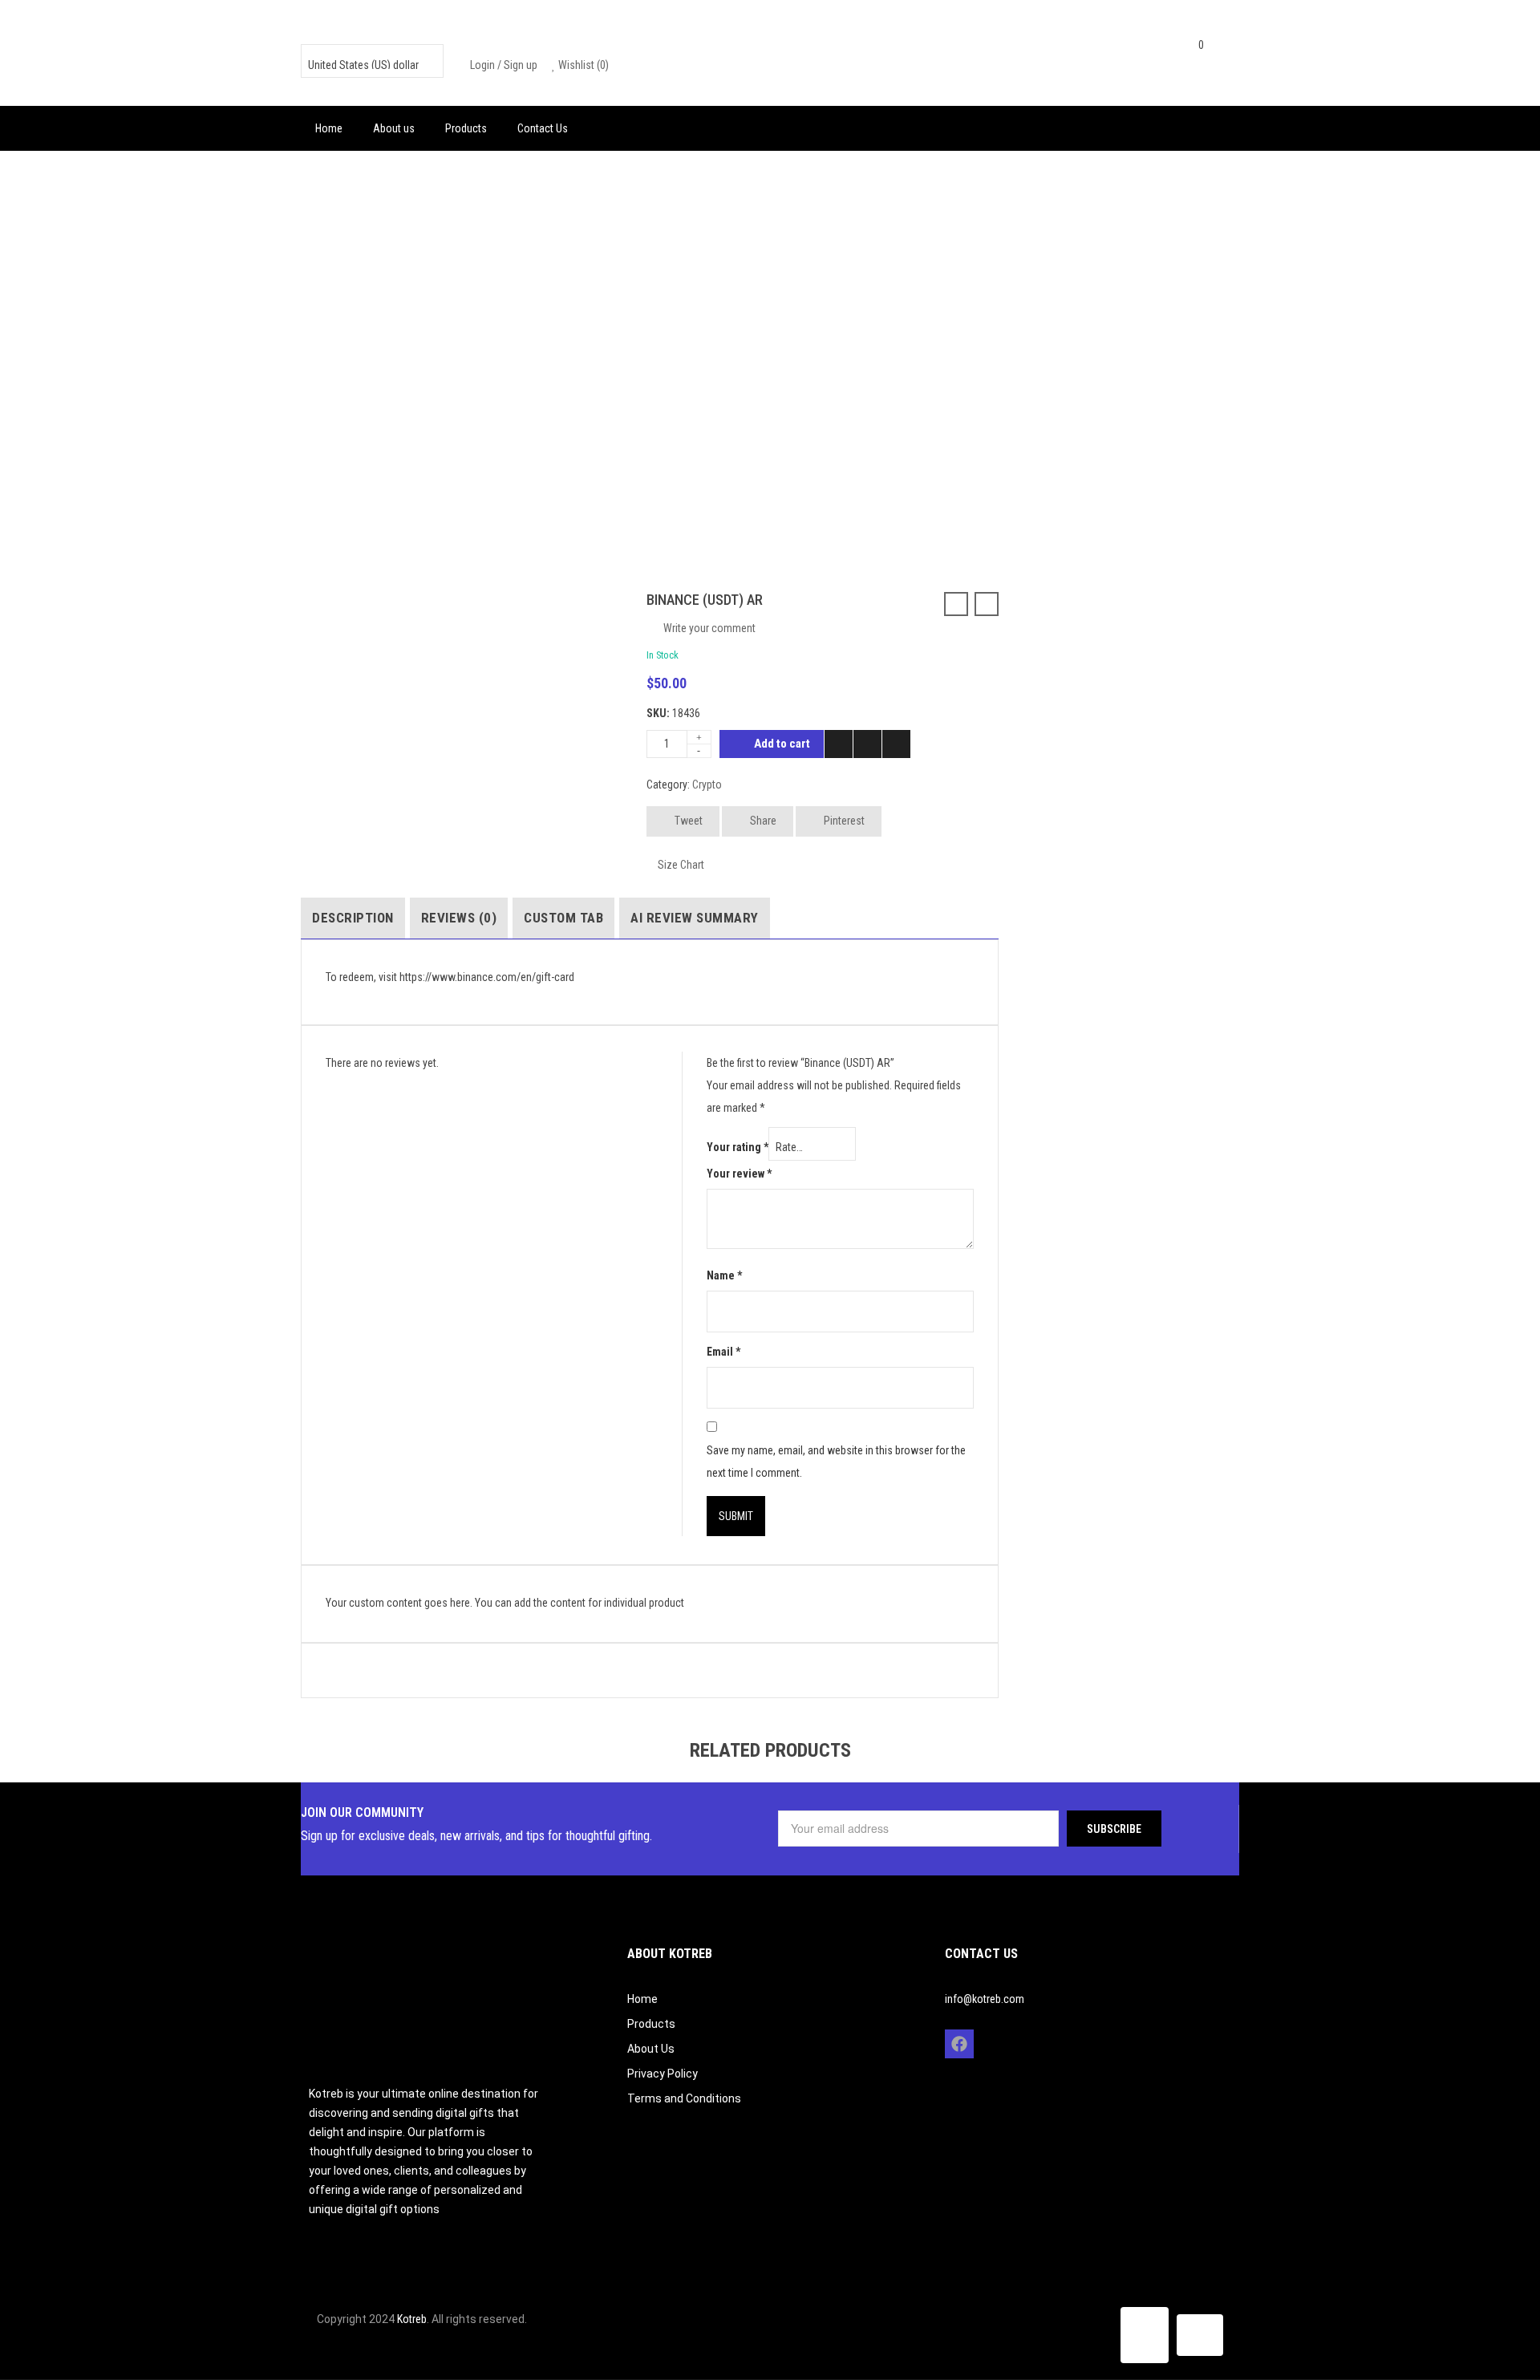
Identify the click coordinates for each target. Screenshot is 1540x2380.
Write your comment (709, 628)
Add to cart (782, 744)
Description (353, 918)
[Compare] (867, 744)
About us (394, 128)
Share (762, 821)
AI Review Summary (695, 918)
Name (724, 1275)
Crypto (707, 785)
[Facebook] (959, 2044)
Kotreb (412, 2319)
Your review (739, 1174)
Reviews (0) (459, 918)
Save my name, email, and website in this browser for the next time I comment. (836, 1462)
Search (1230, 53)
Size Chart (680, 865)
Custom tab (563, 918)
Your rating (738, 1147)
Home (329, 128)
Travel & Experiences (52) (1174, 351)
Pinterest (843, 821)
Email (723, 1352)
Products (466, 128)
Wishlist (582, 65)
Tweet (687, 821)
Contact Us (543, 128)
